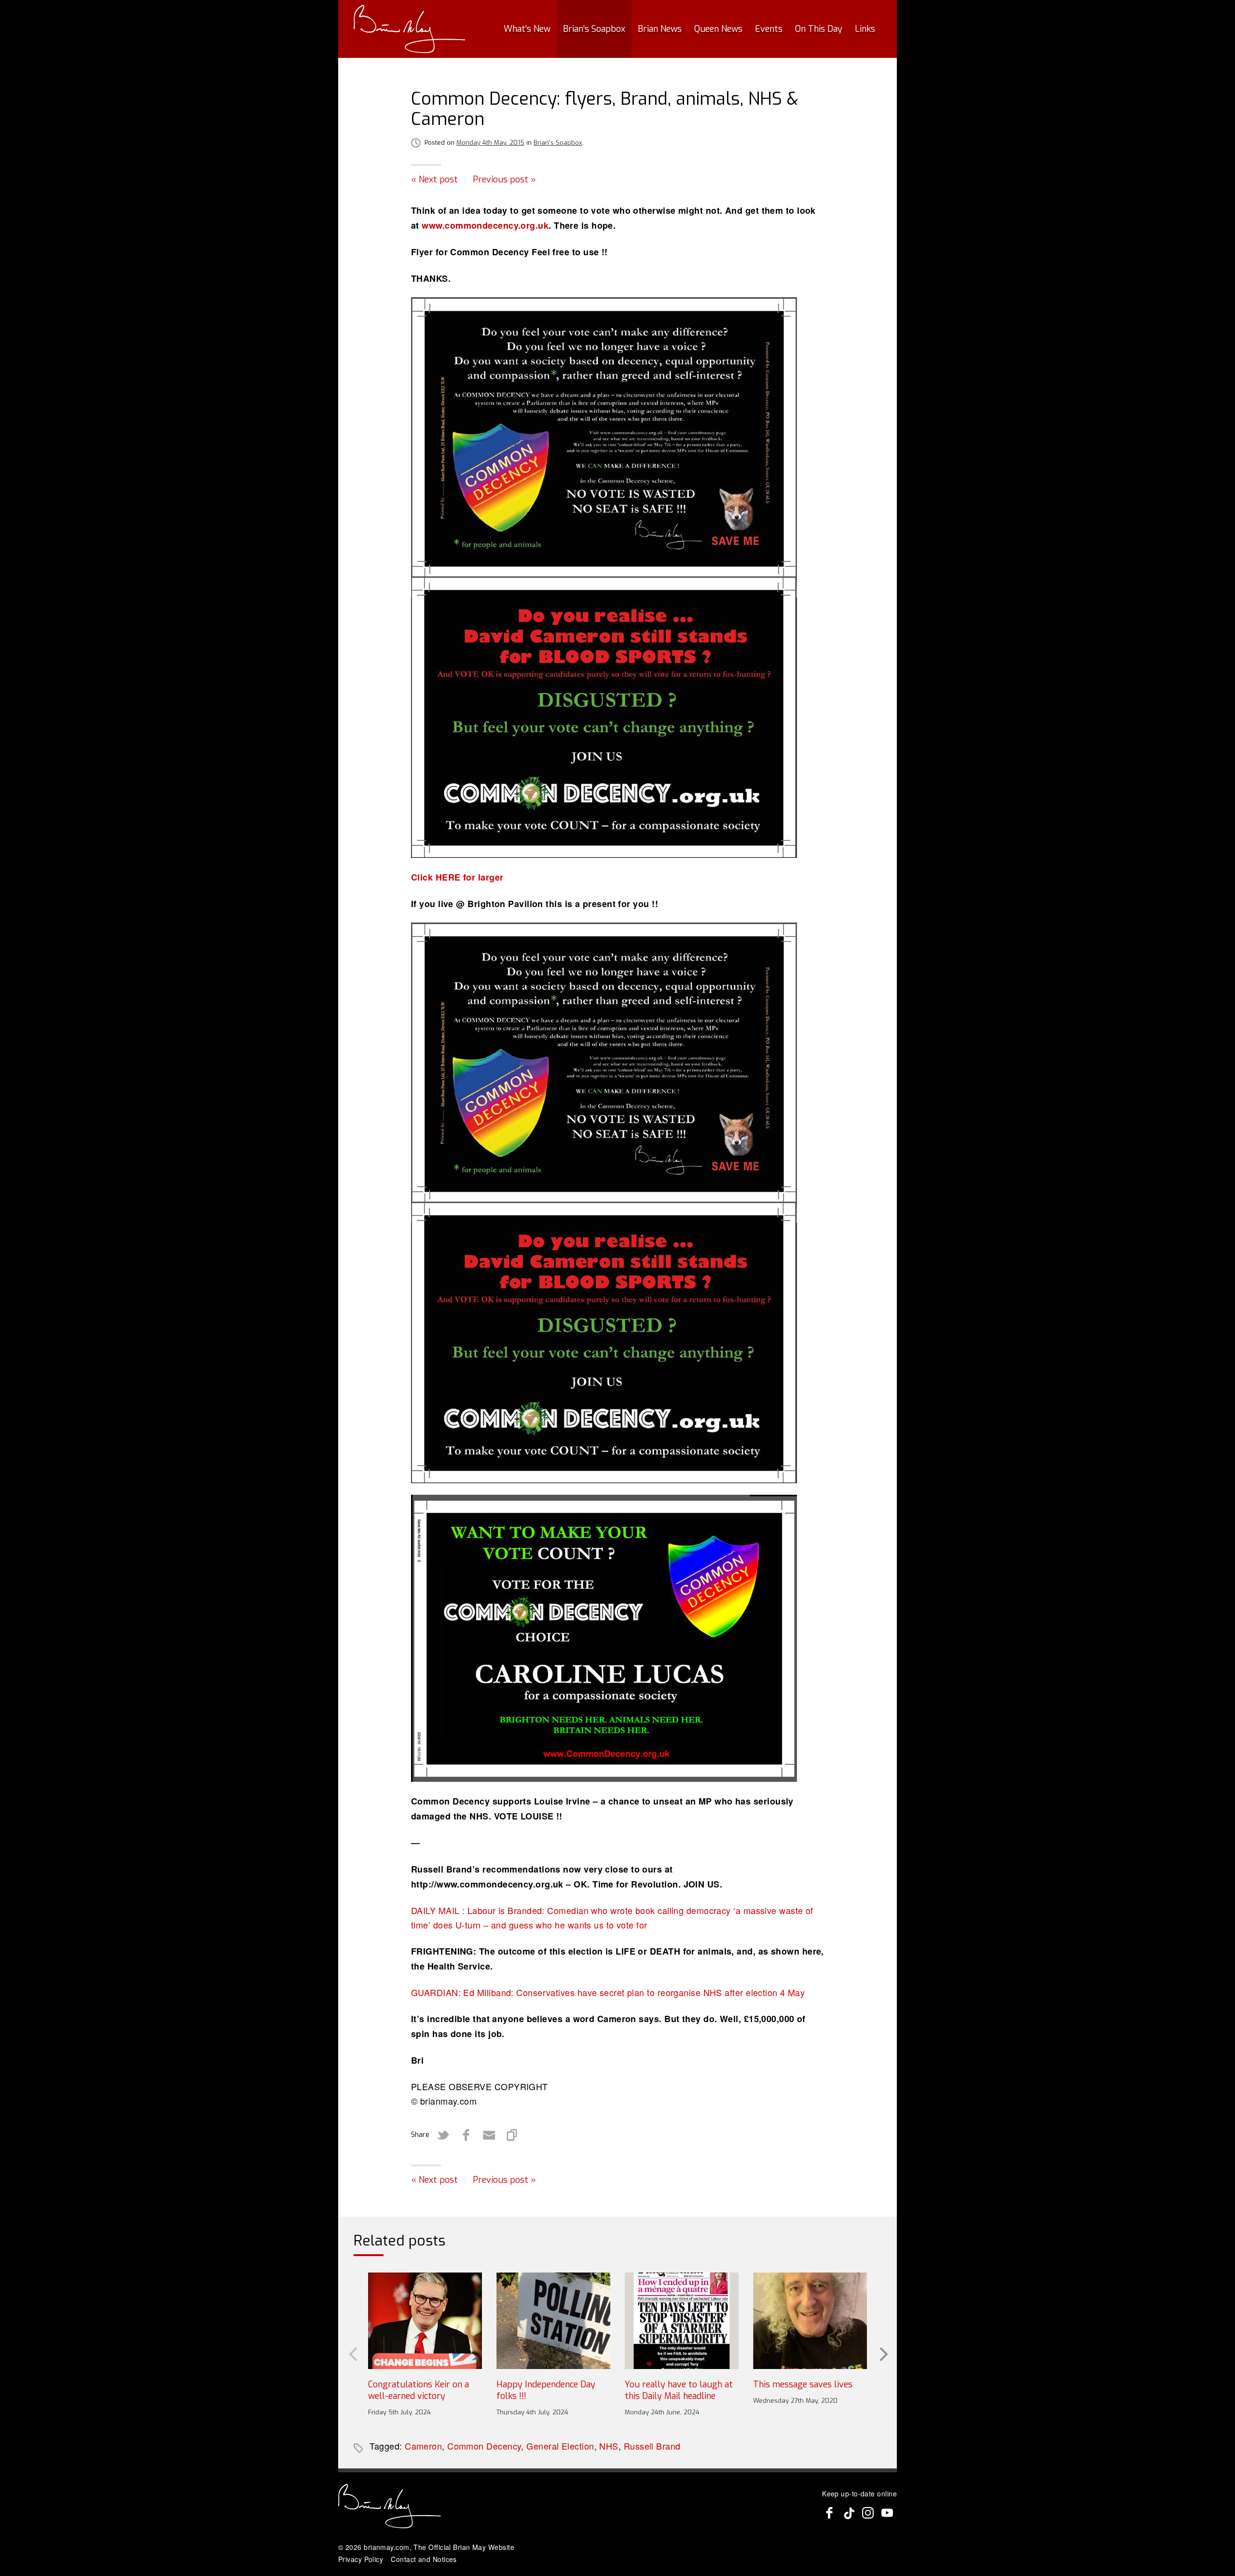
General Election (560, 2446)
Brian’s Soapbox (594, 29)
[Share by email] (489, 2135)
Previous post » (504, 179)
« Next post (434, 179)
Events (769, 29)
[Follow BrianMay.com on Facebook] (829, 2513)
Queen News (718, 29)
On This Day (819, 29)
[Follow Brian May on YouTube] (887, 2513)
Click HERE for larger (457, 877)
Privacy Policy (361, 2559)
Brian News (660, 29)
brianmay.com (386, 2547)
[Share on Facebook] (466, 2135)
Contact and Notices (424, 2559)
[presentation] (352, 2353)
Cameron (423, 2446)
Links (865, 29)
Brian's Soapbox (558, 143)
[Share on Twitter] (443, 2135)
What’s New (527, 29)
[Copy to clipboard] (512, 2135)
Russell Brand (652, 2446)
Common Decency (484, 2446)
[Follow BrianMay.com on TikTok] (849, 2513)
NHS (609, 2446)
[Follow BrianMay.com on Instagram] (868, 2513)
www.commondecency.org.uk (485, 225)
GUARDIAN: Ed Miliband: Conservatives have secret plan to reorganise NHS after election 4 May (608, 1992)
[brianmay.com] (409, 29)
